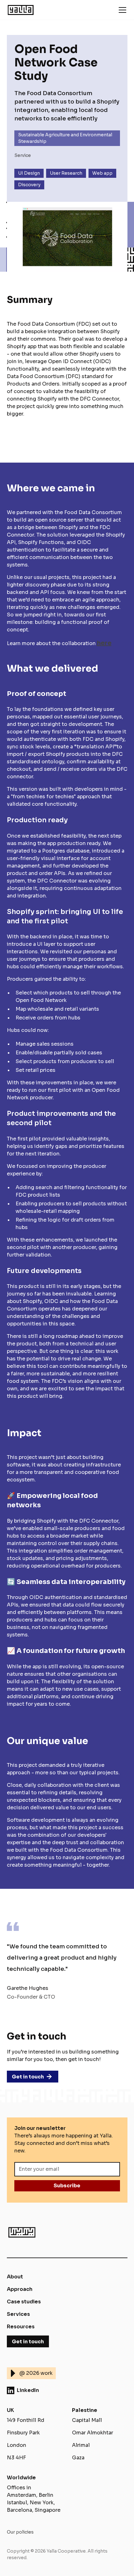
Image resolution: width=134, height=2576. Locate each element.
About (15, 2277)
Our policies (20, 2532)
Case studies (24, 2302)
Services (18, 2314)
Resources (21, 2327)
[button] (121, 10)
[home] (33, 10)
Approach (20, 2289)
